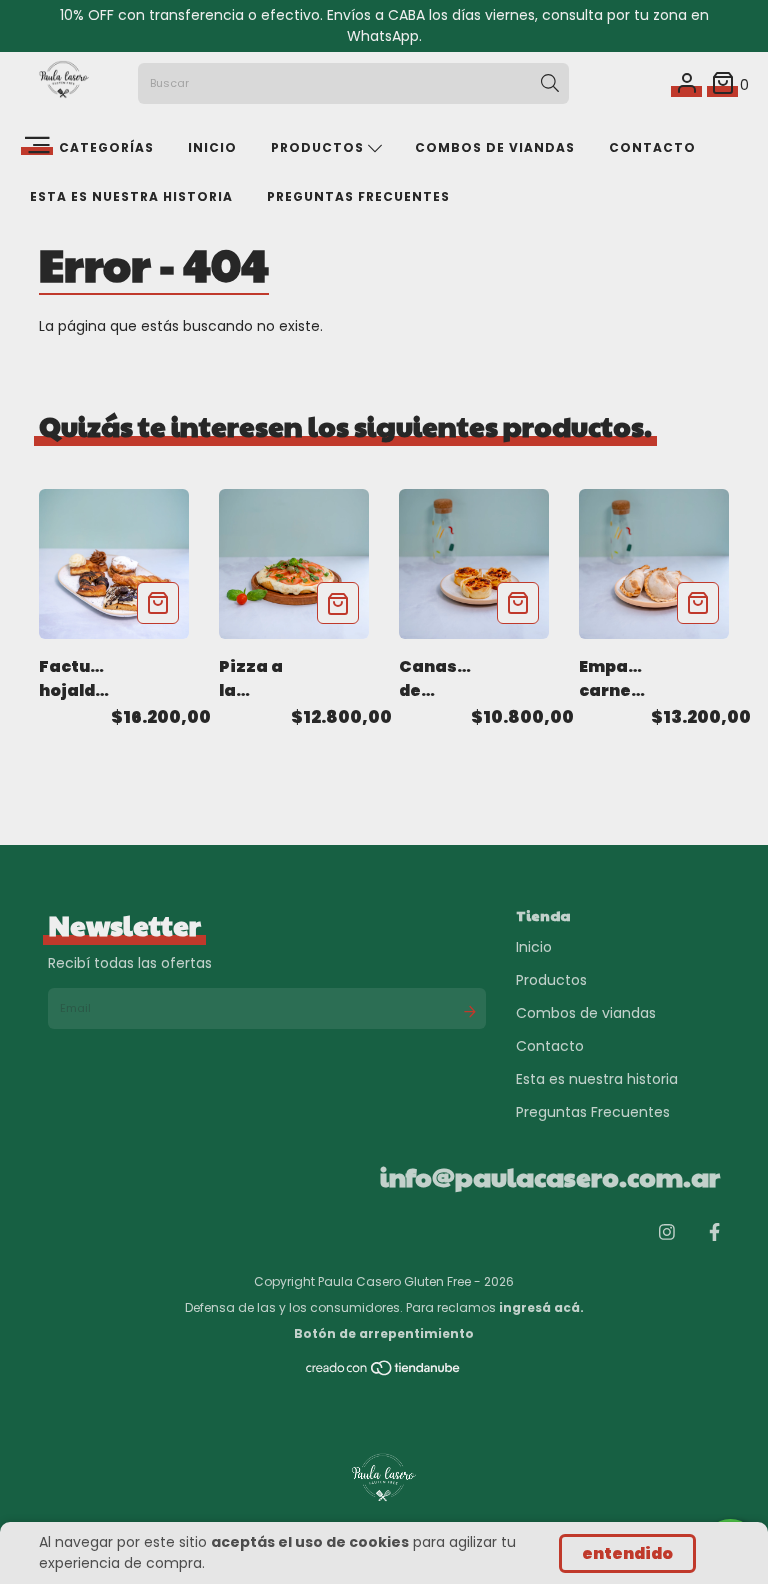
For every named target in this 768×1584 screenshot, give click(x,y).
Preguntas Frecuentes (358, 196)
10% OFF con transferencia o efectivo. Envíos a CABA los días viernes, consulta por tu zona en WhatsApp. (384, 25)
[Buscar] (550, 84)
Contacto (652, 147)
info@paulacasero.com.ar (550, 1176)
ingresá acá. (541, 1307)
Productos (319, 147)
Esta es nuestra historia (131, 196)
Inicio (212, 147)
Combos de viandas (495, 147)
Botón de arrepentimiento (384, 1333)
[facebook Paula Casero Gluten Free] (714, 1231)
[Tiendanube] (384, 1372)
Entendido (627, 1553)
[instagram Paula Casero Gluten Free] (667, 1231)
